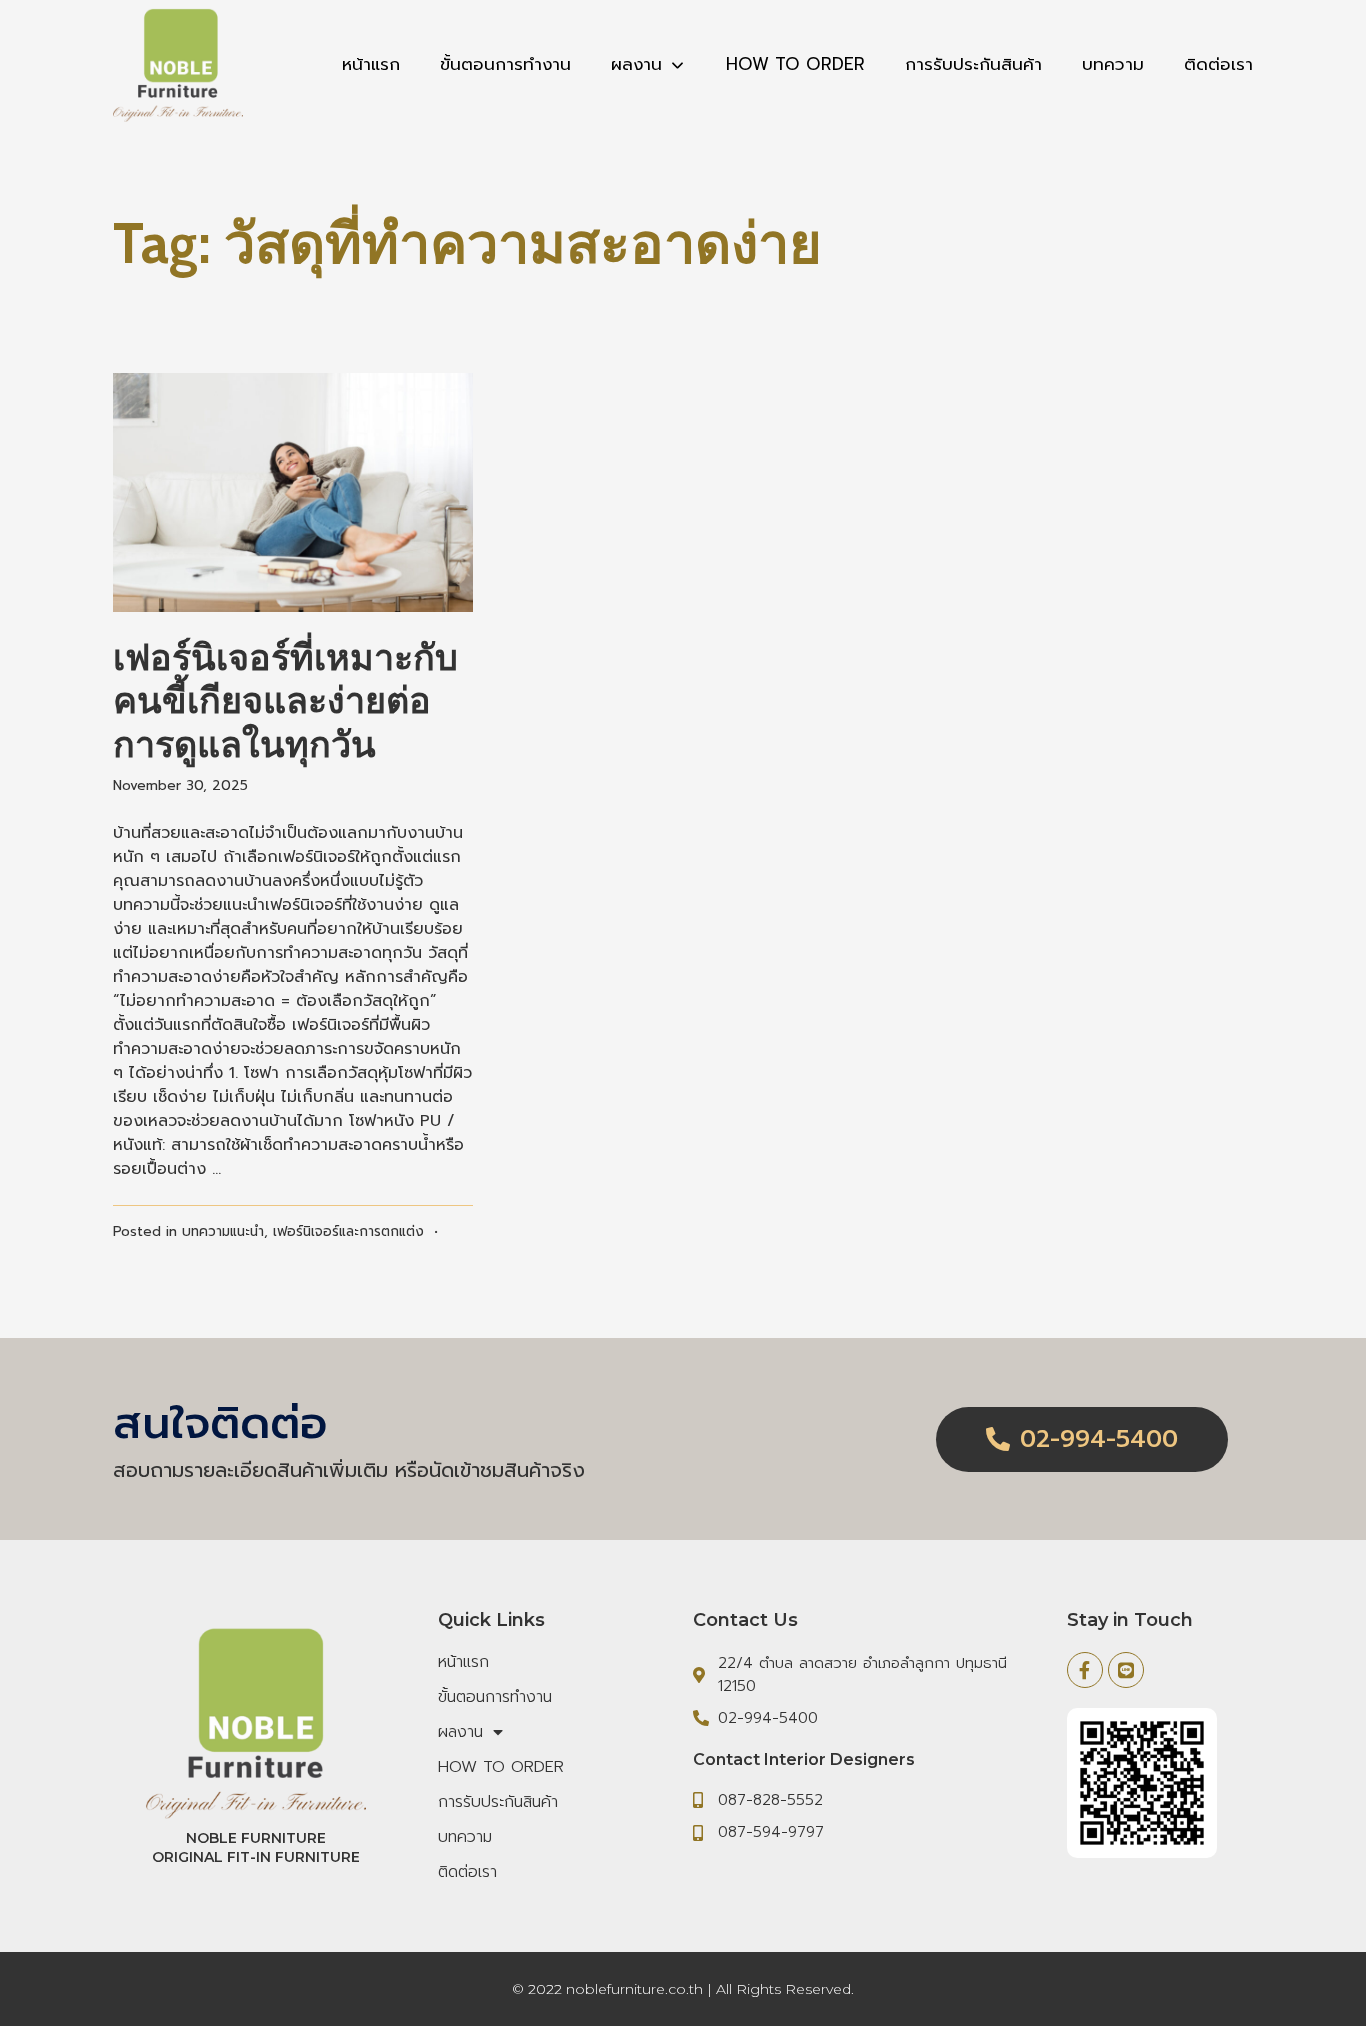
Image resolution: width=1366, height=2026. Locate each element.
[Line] (1126, 1670)
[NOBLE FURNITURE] (178, 65)
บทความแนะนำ (223, 1231)
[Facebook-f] (1085, 1670)
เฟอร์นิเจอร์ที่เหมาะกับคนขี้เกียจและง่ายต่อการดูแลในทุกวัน (285, 700)
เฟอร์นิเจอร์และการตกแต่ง (348, 1231)
